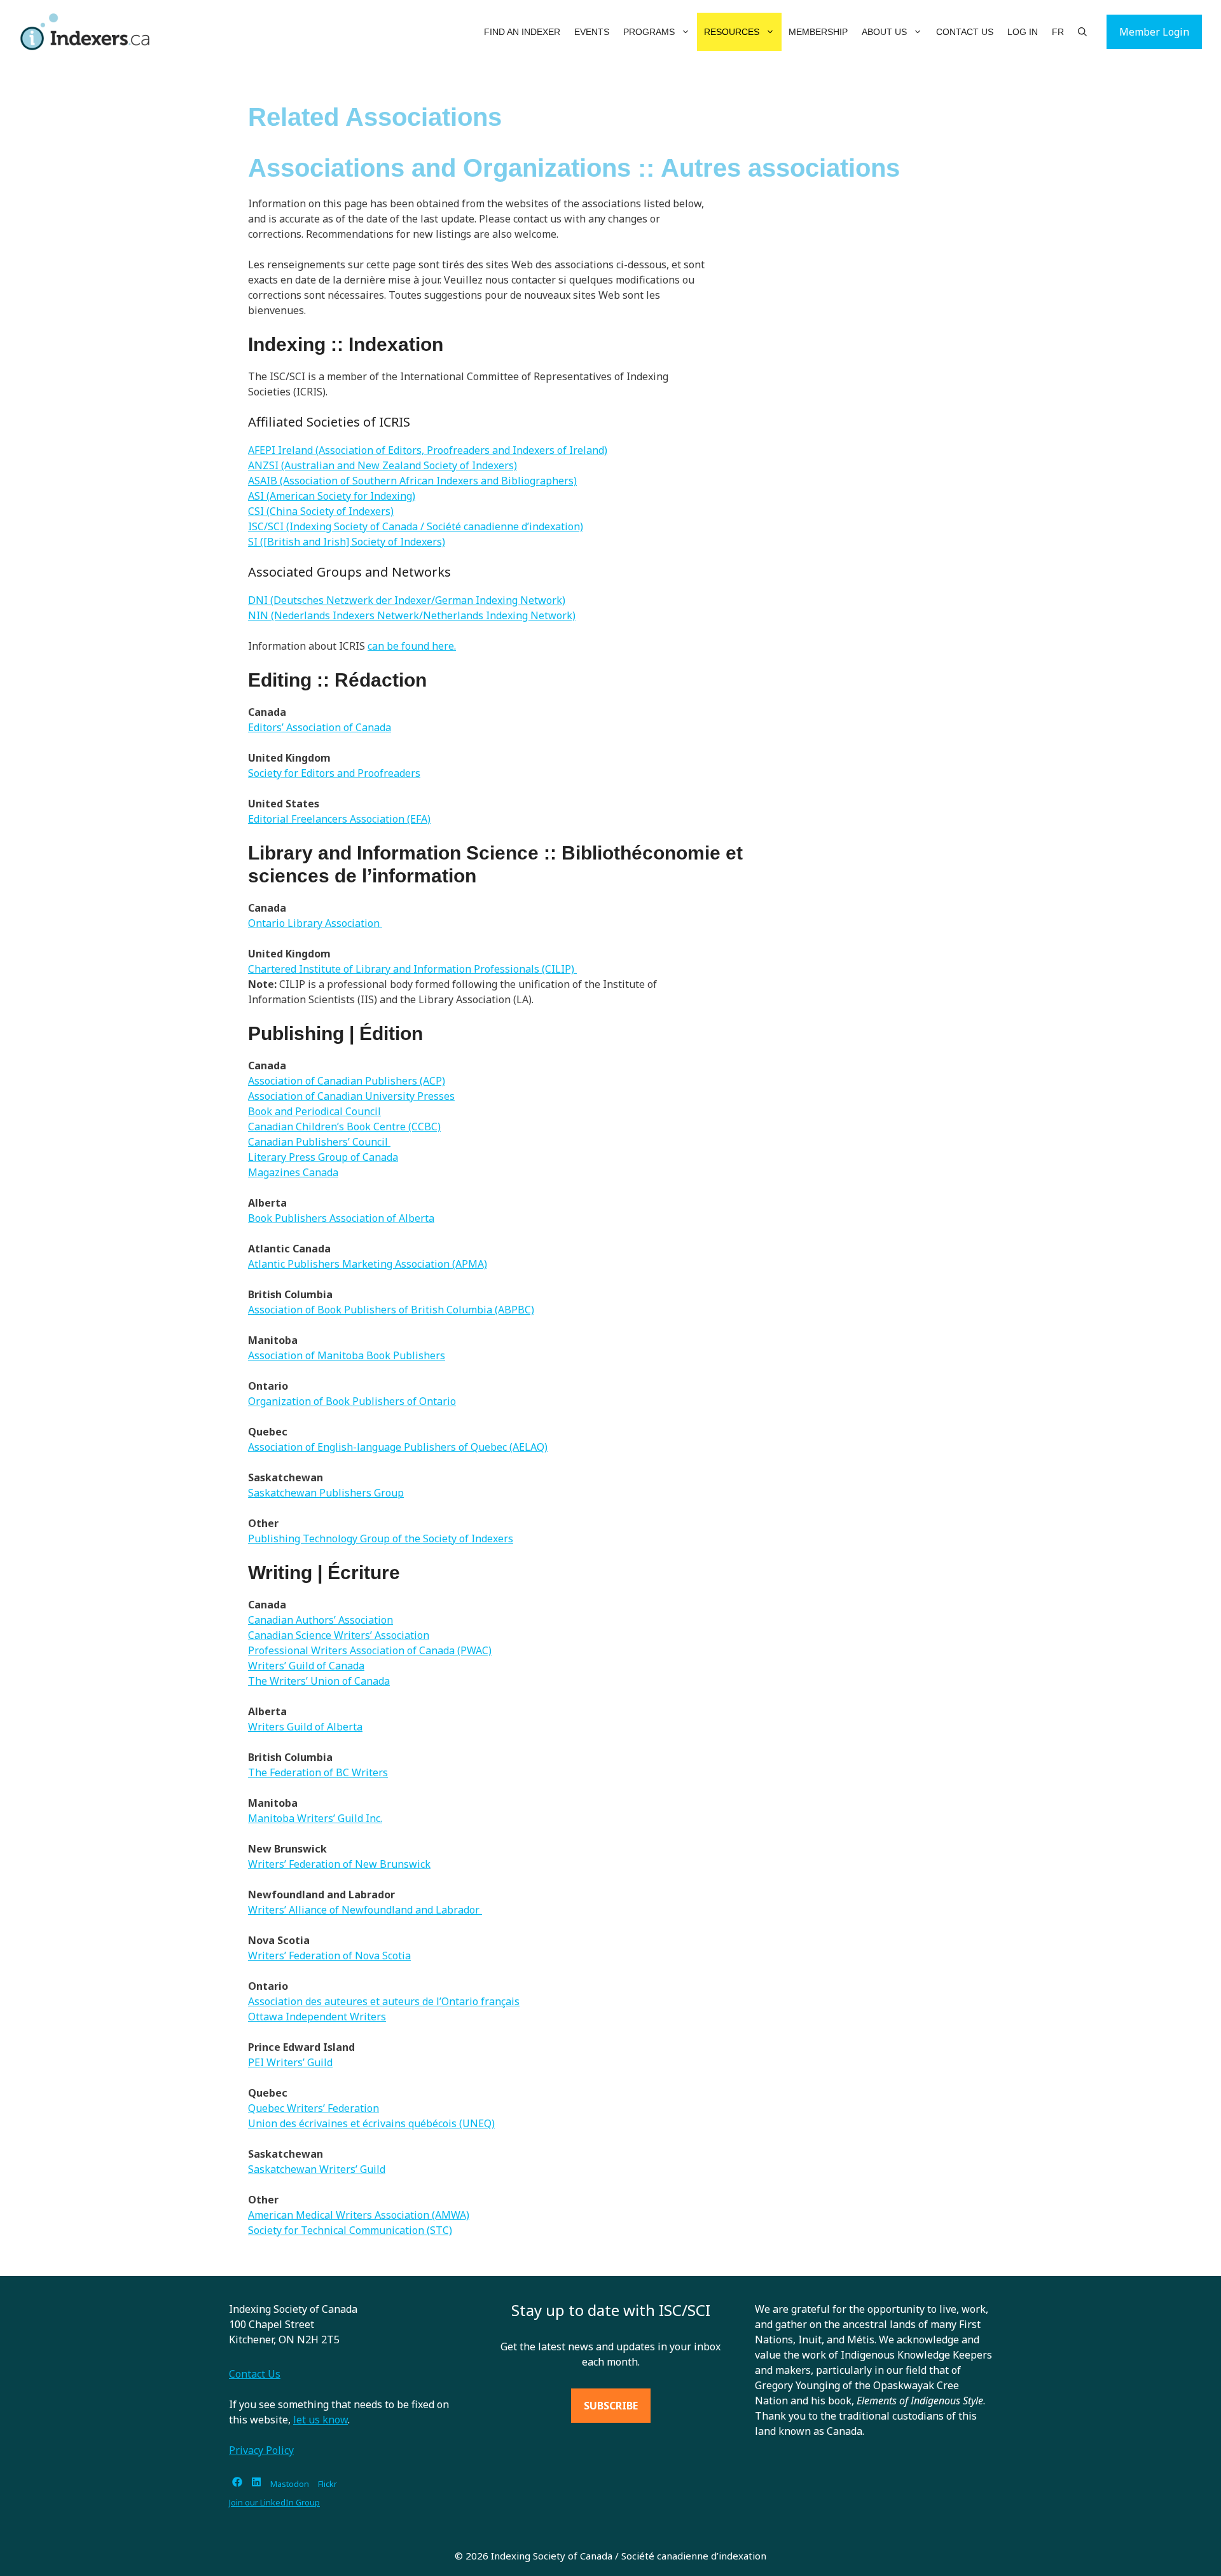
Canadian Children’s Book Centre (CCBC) (344, 1127)
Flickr (328, 2484)
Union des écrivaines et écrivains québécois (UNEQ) (371, 2123)
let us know (321, 2420)
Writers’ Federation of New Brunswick (339, 1864)
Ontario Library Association (315, 923)
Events (592, 32)
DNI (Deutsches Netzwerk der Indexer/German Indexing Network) (407, 600)
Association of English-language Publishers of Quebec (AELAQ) (398, 1447)
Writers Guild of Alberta (305, 1727)
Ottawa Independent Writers (317, 2017)
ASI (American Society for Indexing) (332, 496)
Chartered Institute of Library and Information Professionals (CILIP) (412, 969)
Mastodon (290, 2484)
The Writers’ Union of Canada (319, 1681)
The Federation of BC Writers (318, 1772)
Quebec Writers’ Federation (314, 2108)
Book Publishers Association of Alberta (341, 1218)
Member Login (1154, 32)
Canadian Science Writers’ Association (339, 1635)
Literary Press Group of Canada (323, 1157)
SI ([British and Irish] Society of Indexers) (347, 542)
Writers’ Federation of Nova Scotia (329, 1956)
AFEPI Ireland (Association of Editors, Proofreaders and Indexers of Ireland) (428, 450)
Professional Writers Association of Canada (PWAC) (370, 1650)
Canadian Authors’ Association (321, 1620)
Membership (818, 32)
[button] (686, 32)
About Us (884, 32)
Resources (732, 32)
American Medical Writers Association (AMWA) (359, 2215)
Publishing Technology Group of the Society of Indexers (381, 1538)
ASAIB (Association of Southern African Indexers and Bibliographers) (412, 481)
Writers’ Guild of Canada (306, 1666)
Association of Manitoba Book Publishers (347, 1355)
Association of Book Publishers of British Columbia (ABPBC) (391, 1310)
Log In (1023, 32)
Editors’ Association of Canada (320, 727)
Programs (649, 32)
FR (1058, 32)
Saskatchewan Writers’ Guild (317, 2169)
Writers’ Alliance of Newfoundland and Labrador (365, 1910)
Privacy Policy (261, 2450)
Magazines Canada (293, 1172)
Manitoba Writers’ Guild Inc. (315, 1818)
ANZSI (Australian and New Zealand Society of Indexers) (383, 465)
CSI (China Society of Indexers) (321, 511)
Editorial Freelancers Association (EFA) (339, 819)
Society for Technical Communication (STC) (350, 2230)
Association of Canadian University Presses (351, 1096)
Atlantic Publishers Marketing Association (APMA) (368, 1264)
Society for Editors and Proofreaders (334, 773)
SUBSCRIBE (611, 2406)
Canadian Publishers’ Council (319, 1142)
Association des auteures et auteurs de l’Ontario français (384, 2001)
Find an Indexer (522, 32)
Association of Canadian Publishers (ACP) (347, 1081)
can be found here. (412, 646)
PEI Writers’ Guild (290, 2062)
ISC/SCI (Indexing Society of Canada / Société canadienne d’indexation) (416, 526)
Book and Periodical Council (314, 1111)
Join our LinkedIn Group (274, 2502)
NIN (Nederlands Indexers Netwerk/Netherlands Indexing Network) (412, 615)
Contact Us (965, 32)
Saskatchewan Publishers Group (326, 1493)
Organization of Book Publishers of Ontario (352, 1401)
